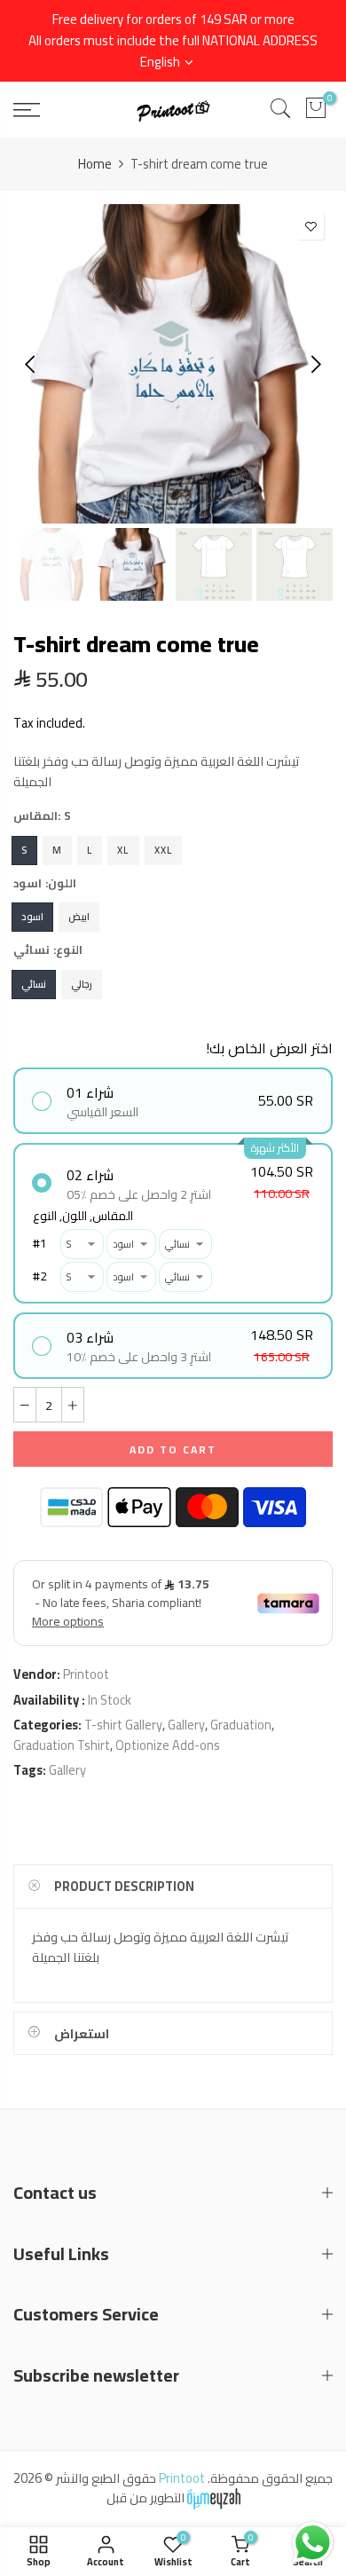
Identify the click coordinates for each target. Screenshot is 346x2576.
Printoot (86, 1674)
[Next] (315, 364)
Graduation (241, 1725)
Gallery (186, 1725)
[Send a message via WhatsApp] (313, 2543)
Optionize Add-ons (168, 1745)
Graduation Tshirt (62, 1745)
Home (95, 164)
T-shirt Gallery (123, 1725)
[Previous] (31, 364)
